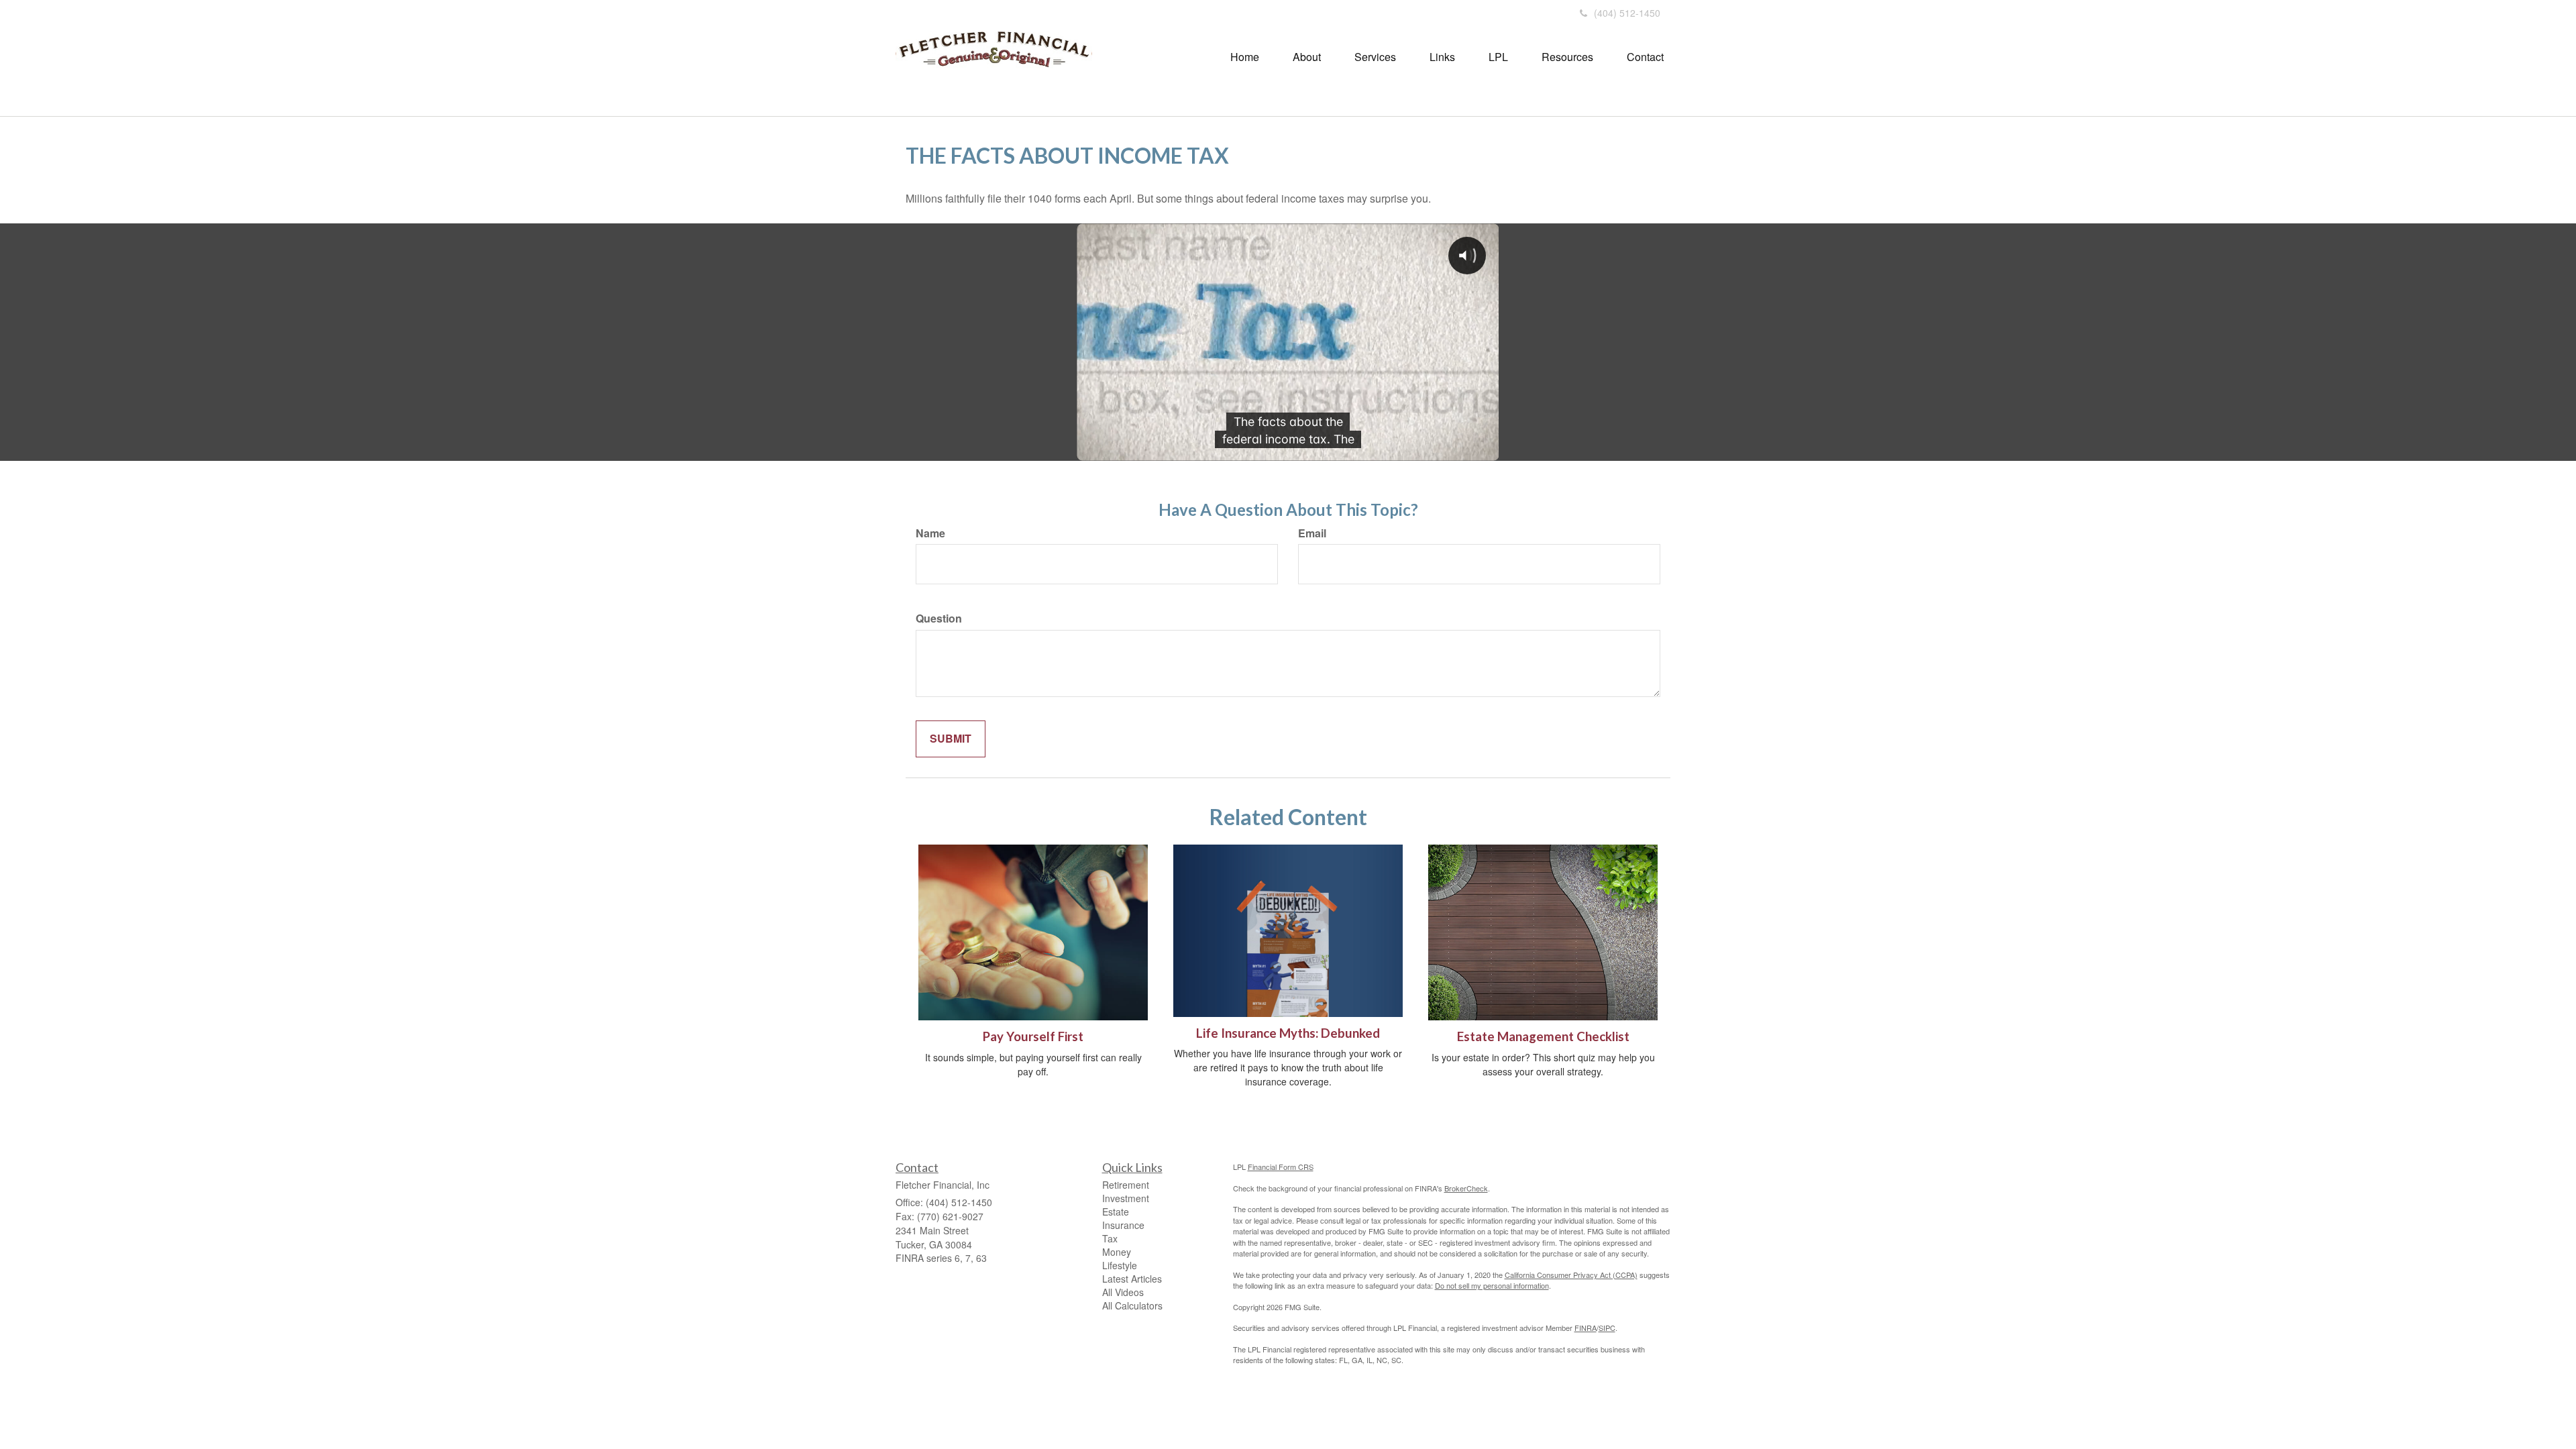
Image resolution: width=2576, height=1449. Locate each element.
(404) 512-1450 (1627, 13)
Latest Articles (1132, 1279)
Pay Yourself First (1033, 1036)
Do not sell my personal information (1492, 1285)
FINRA (1586, 1328)
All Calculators (1132, 1305)
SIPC (1607, 1328)
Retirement (1126, 1185)
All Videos (1123, 1292)
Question (939, 619)
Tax (1110, 1238)
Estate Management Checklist (1543, 1036)
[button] (1307, 57)
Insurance (1123, 1225)
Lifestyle (1120, 1265)
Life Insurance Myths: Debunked (1288, 1033)
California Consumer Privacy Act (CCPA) (1571, 1275)
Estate (1116, 1212)
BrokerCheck (1466, 1188)
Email (1312, 533)
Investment (1126, 1198)
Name (930, 533)
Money (1117, 1252)
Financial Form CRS (1281, 1167)
